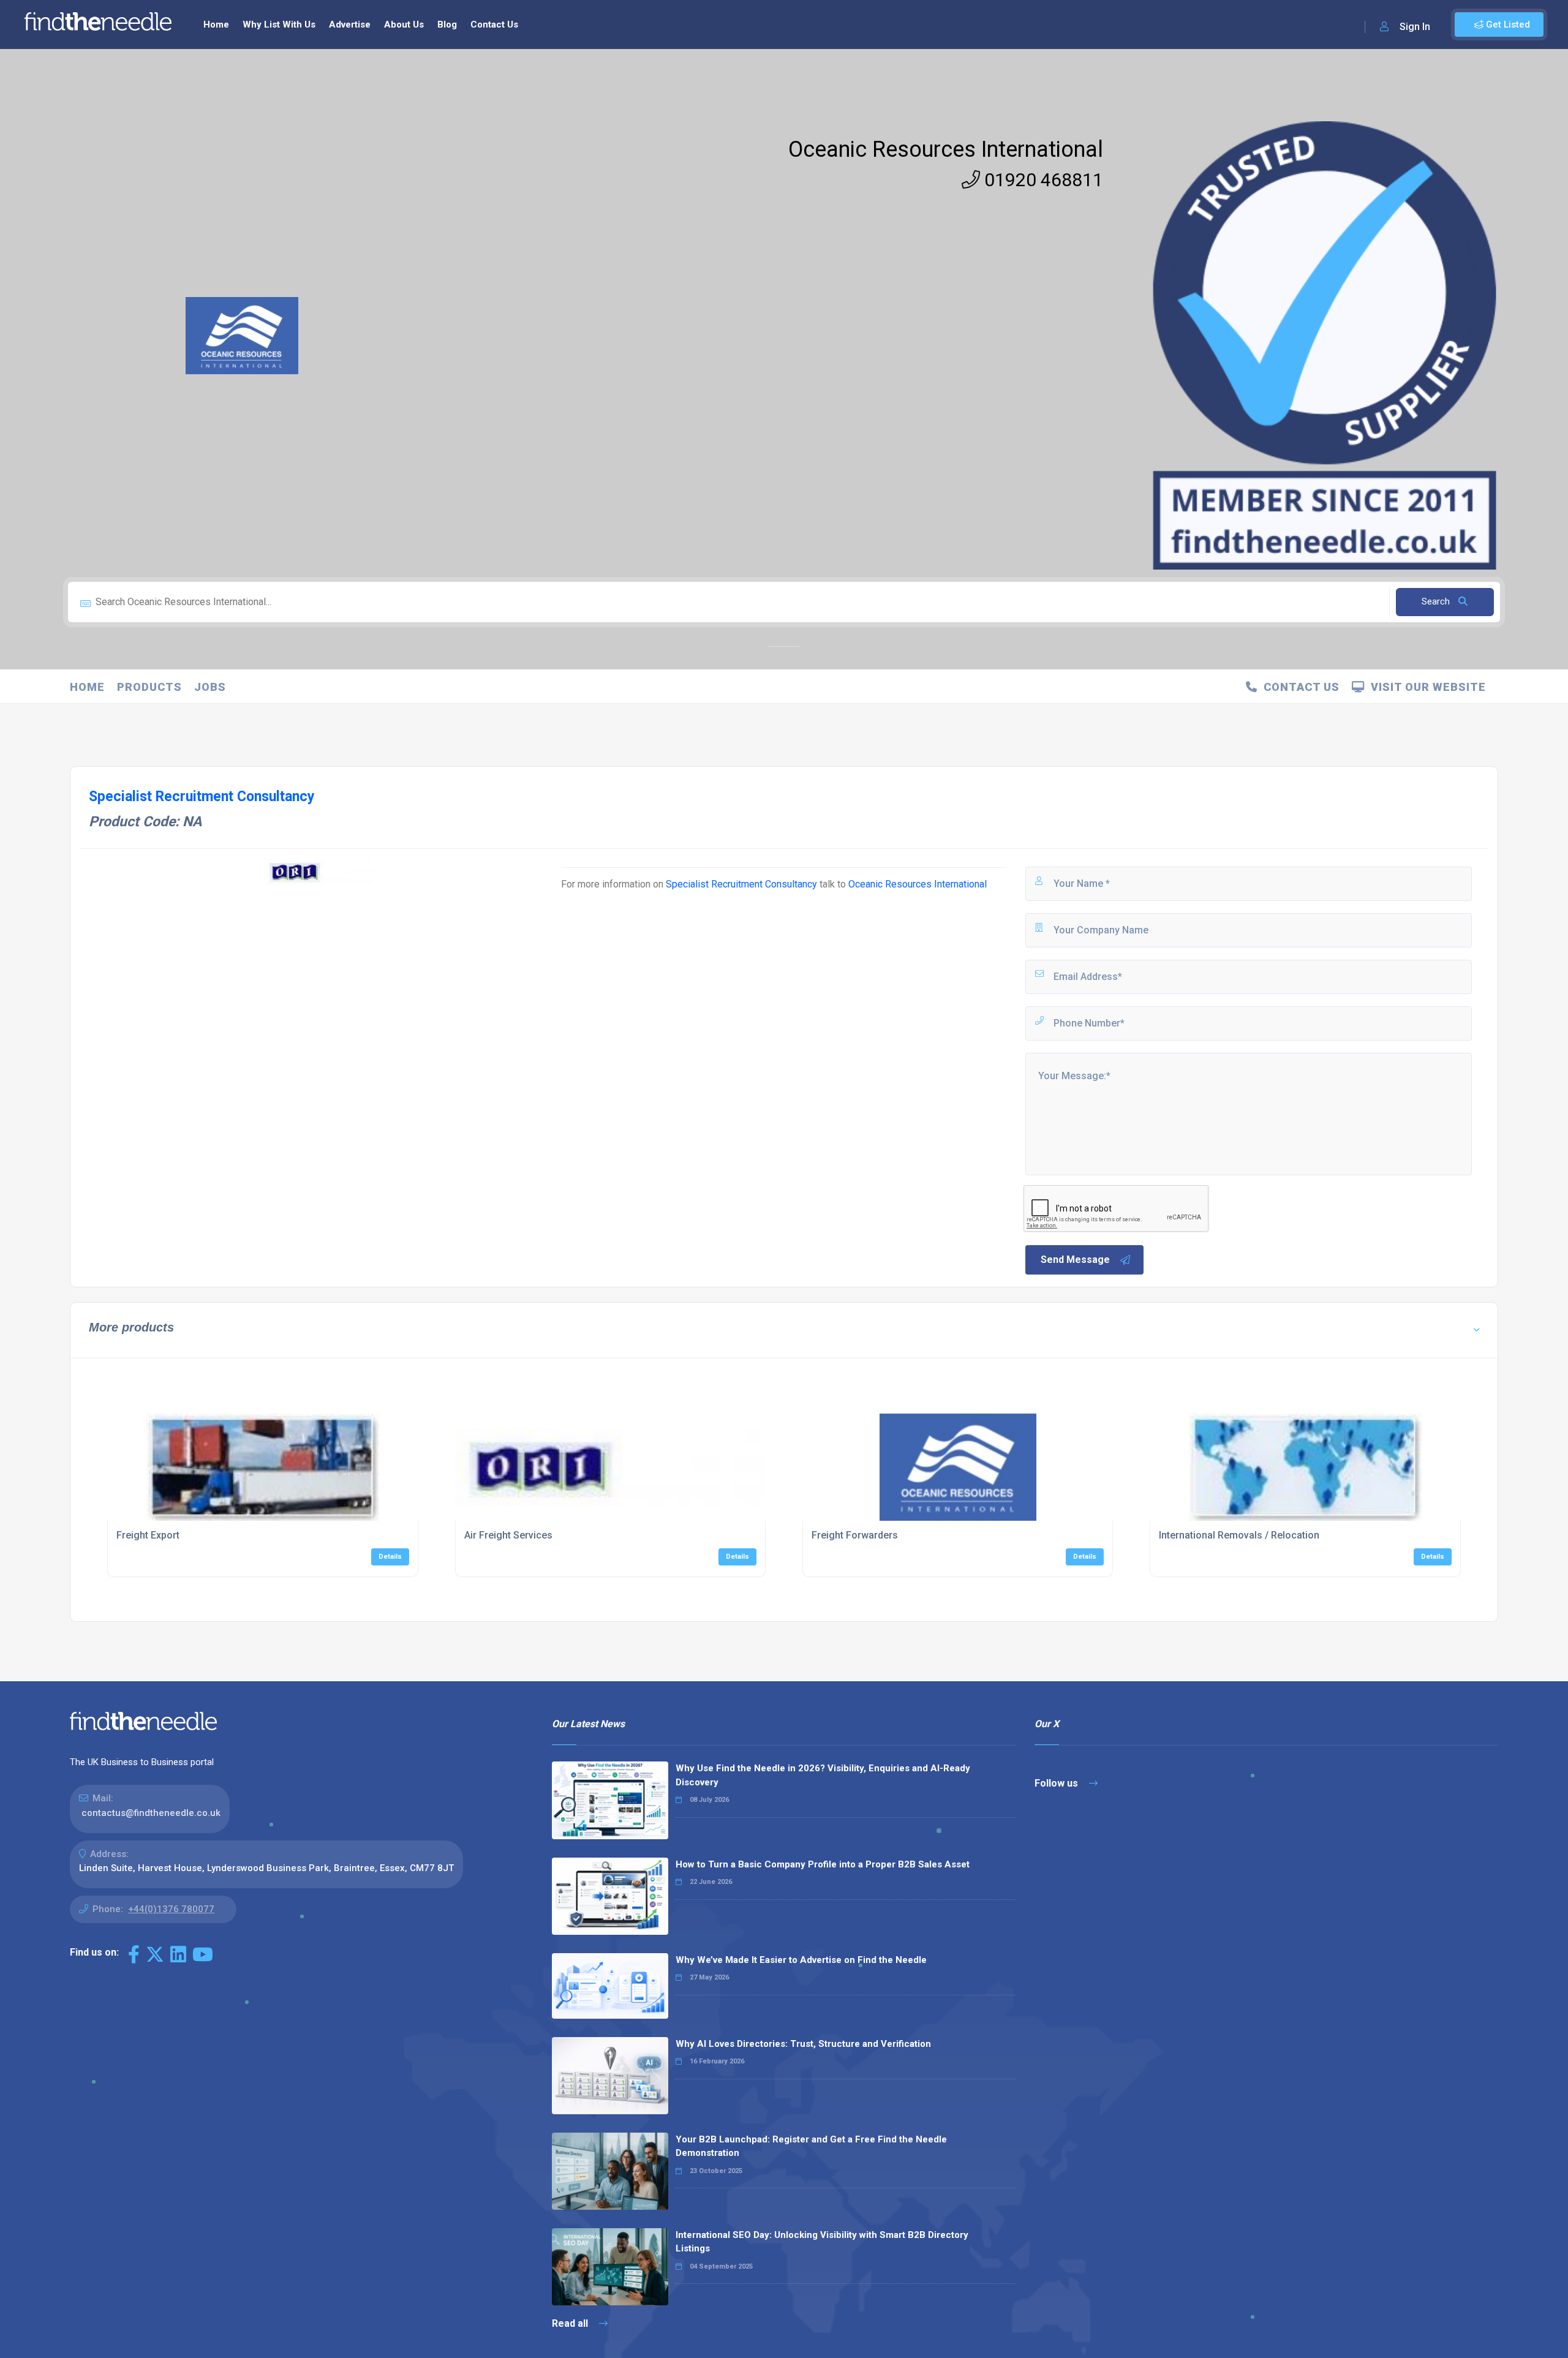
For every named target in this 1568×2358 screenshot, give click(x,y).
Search (1437, 601)
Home (216, 24)
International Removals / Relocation (1239, 1535)
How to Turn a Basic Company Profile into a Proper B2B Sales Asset (823, 1864)
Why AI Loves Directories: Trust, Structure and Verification (803, 2044)
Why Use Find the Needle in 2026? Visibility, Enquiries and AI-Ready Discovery (823, 1775)
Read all (571, 2323)
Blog (447, 24)
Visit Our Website (1425, 687)
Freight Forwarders (855, 1535)
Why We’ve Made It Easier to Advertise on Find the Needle (801, 1960)
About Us (404, 24)
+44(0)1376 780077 (171, 1909)
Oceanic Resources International (946, 149)
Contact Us (494, 24)
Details (390, 1557)
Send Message (1075, 1260)
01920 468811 (1042, 180)
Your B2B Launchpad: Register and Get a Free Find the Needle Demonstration (811, 2146)
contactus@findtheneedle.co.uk (151, 1813)
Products (149, 687)
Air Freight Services (508, 1535)
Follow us (1057, 1783)
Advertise (350, 24)
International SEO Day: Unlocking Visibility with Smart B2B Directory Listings (822, 2242)
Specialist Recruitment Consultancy (741, 884)
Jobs (210, 687)
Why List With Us (279, 24)
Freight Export (148, 1535)
